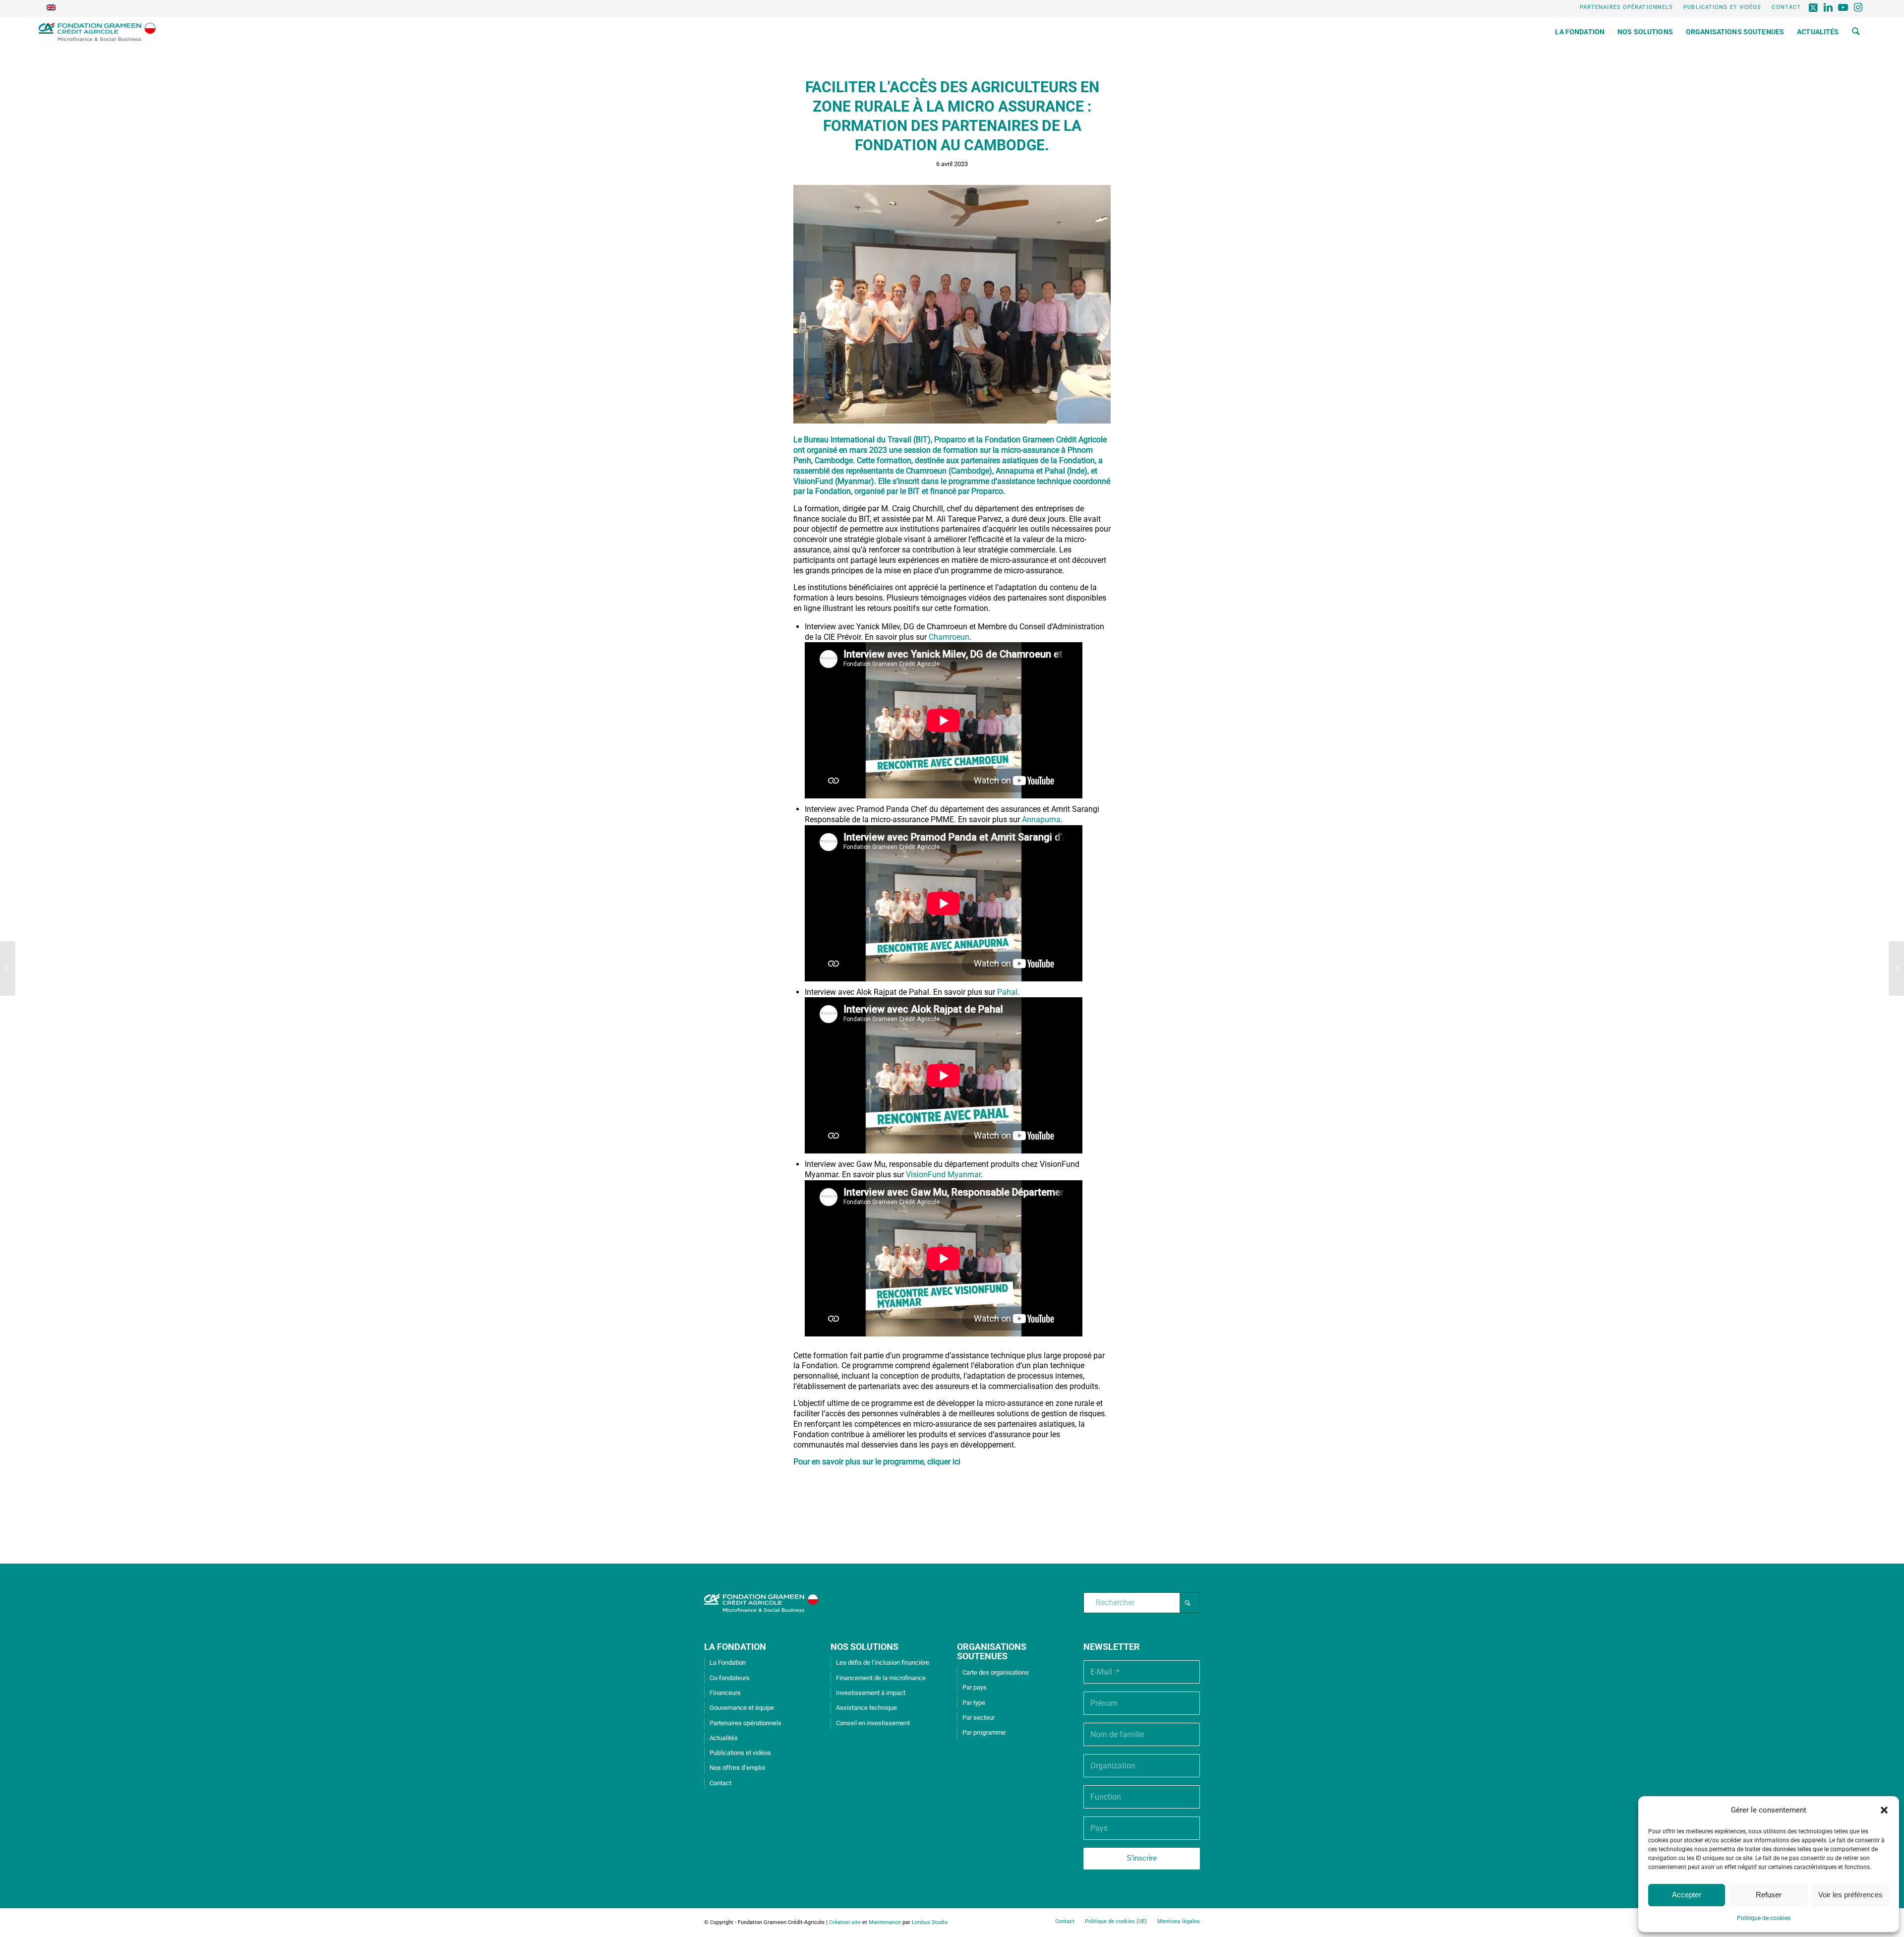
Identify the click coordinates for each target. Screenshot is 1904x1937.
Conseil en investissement (873, 1723)
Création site (845, 1922)
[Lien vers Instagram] (1858, 7)
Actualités (724, 1738)
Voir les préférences (1850, 1895)
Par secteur (979, 1718)
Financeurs (725, 1693)
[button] (1884, 1810)
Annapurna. (1042, 819)
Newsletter (1112, 1647)
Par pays (975, 1687)
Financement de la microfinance (881, 1678)
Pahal (1007, 992)
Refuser (1769, 1895)
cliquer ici (944, 1462)
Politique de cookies (1764, 1918)
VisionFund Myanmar (943, 1175)
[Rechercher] (1856, 32)
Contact (1786, 7)
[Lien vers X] (1814, 7)
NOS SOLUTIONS (864, 1647)
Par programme (984, 1732)
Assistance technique (866, 1708)
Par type (974, 1703)
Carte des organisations (996, 1672)
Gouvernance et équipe (742, 1708)
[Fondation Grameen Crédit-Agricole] (97, 32)
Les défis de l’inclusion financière (883, 1663)
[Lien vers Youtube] (1843, 7)
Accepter (1687, 1895)
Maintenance (885, 1922)
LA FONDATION (735, 1647)
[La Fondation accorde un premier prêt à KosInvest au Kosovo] (8, 968)
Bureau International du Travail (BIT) (867, 440)
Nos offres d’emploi (737, 1768)
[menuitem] (1627, 7)
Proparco (951, 440)
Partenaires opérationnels (1627, 7)
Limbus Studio (930, 1922)
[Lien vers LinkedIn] (1828, 7)
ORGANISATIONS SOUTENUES (992, 1652)
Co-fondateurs (730, 1678)
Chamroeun (949, 637)
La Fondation (728, 1663)
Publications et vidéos (1722, 7)
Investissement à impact (871, 1693)
